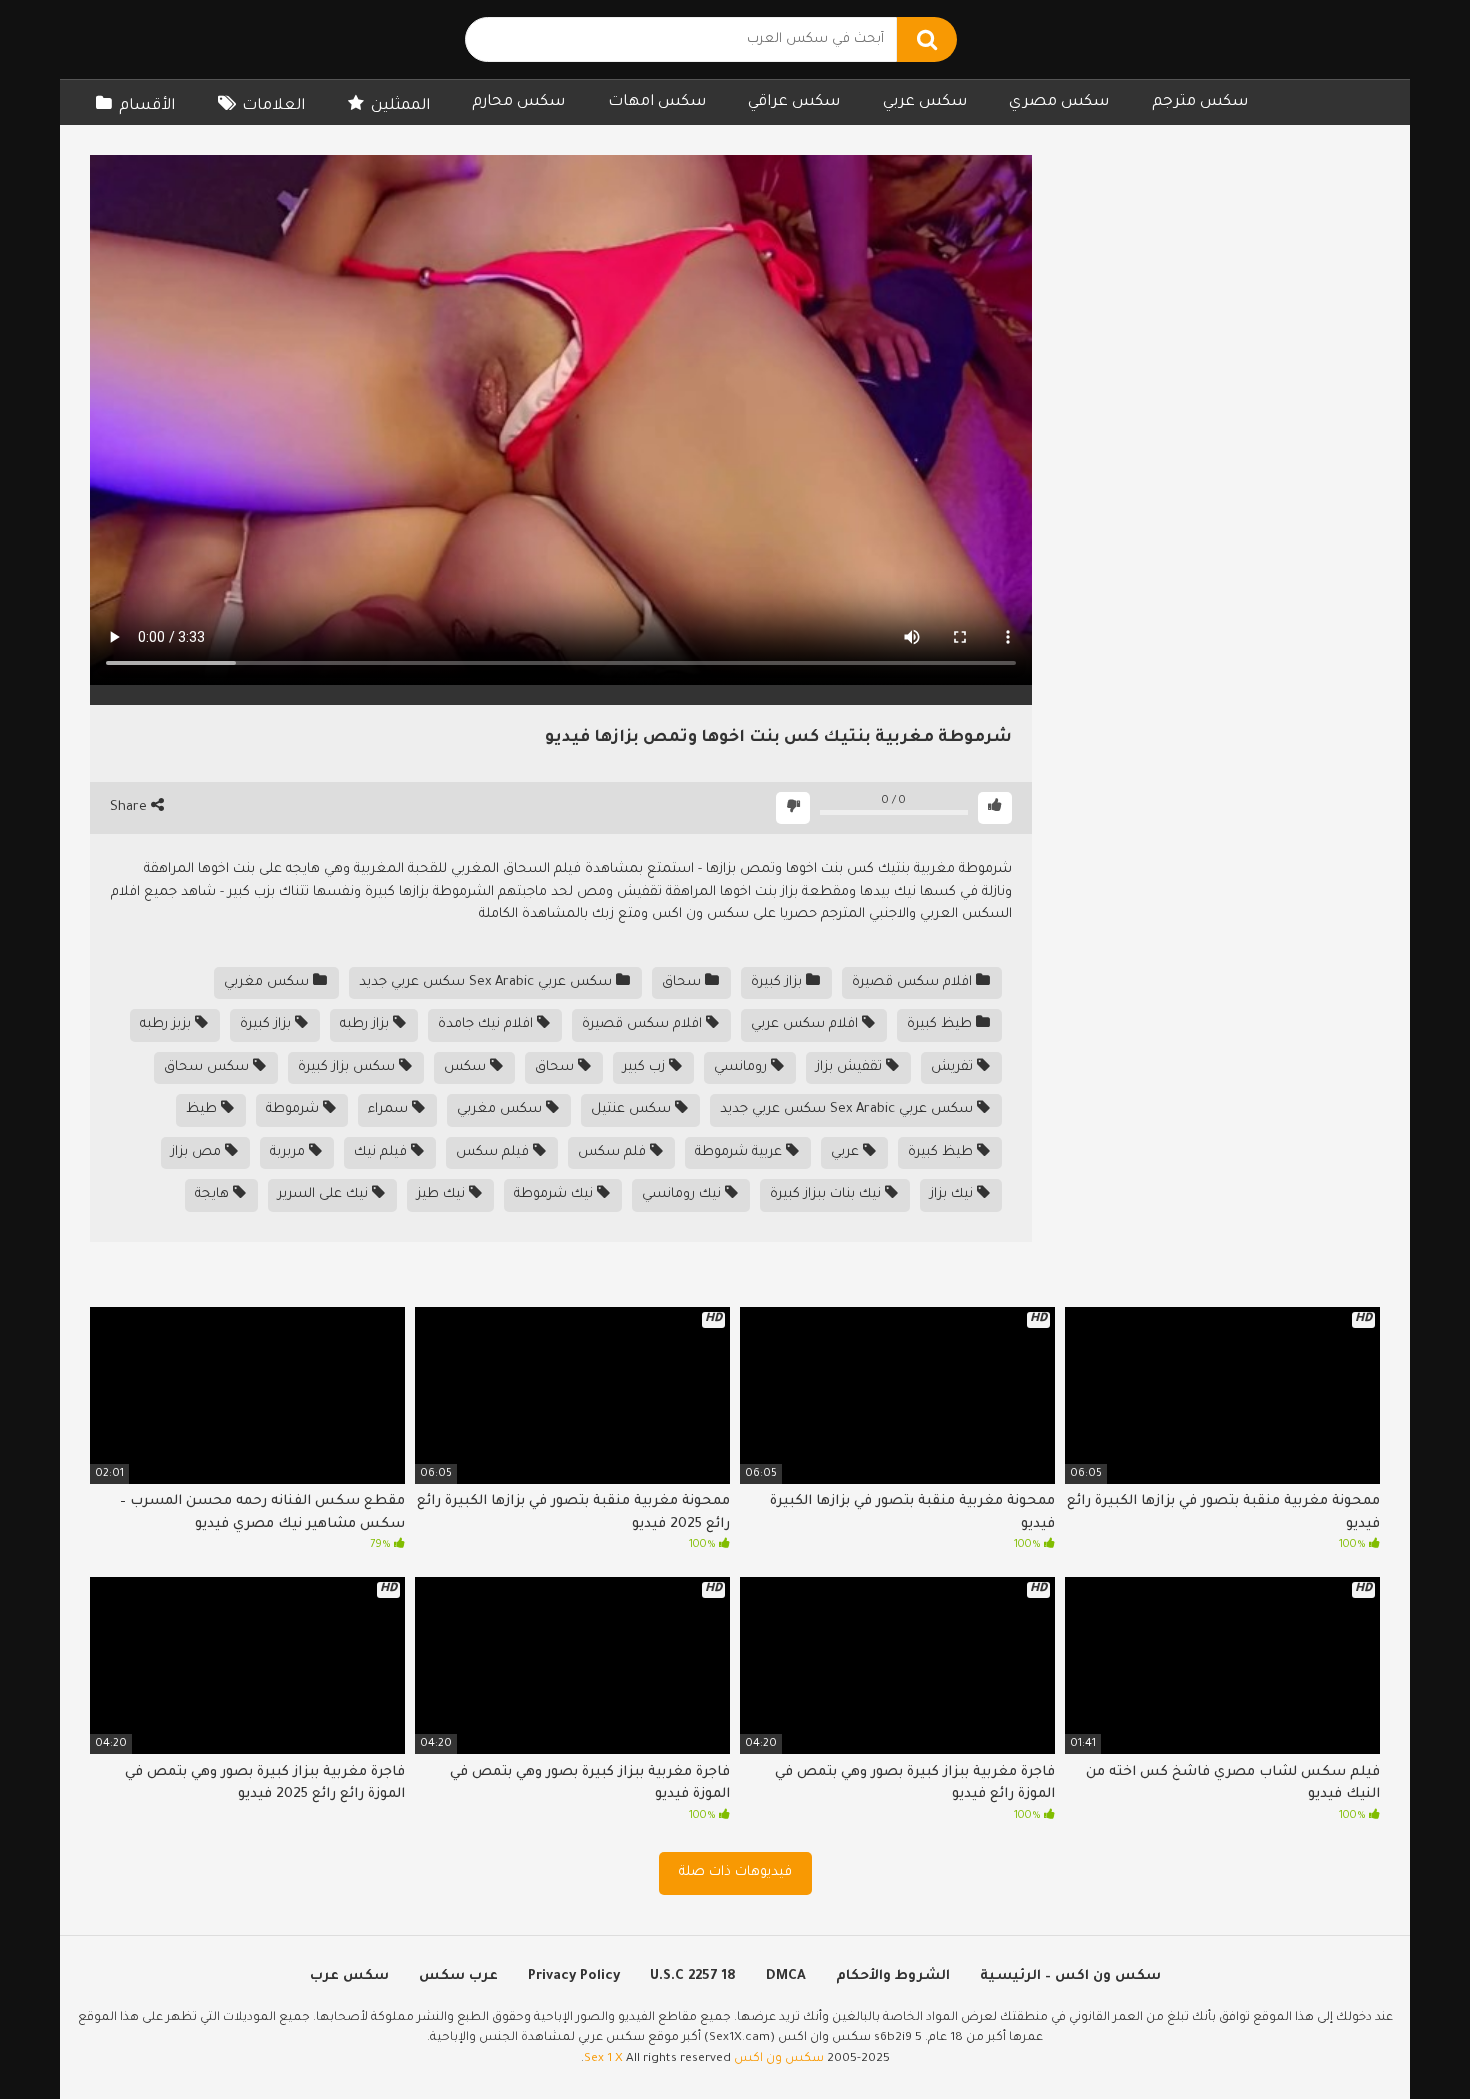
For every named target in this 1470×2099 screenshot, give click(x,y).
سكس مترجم (1200, 102)
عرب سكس (458, 1976)
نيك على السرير (325, 1194)
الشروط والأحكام (893, 1976)
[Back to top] (1402, 2038)
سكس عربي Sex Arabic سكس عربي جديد (487, 982)
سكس (467, 1067)
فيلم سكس (494, 1152)
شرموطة (294, 1109)
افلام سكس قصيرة (914, 982)
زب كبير (646, 1067)
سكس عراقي (794, 102)
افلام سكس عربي (806, 1024)
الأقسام (147, 106)
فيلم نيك (382, 1152)
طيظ (203, 1109)
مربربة (289, 1152)
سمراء (390, 1109)
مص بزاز (198, 1152)
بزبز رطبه (167, 1024)
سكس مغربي (268, 982)
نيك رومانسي (683, 1194)
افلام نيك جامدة (487, 1024)
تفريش (954, 1067)
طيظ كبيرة (941, 1024)
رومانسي (742, 1067)
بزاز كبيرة (778, 982)
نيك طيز (443, 1194)
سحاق (683, 982)
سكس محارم (518, 102)
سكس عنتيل (633, 1109)
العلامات (273, 106)
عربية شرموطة (740, 1152)
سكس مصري (1059, 102)
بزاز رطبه (366, 1024)
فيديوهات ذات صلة (735, 1872)
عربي (847, 1152)
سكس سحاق (208, 1067)
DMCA (786, 1976)
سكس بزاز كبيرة (348, 1067)
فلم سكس (614, 1152)
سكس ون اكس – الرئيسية (1070, 1976)
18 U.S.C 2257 (693, 1976)
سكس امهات (657, 102)
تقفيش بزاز (851, 1067)
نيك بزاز (953, 1194)
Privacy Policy (574, 1976)
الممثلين (400, 106)
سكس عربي (925, 102)
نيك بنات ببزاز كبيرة (827, 1194)
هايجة (214, 1194)
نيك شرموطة (555, 1194)
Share (130, 807)
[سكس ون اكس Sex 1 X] (220, 39)
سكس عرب (349, 1976)
